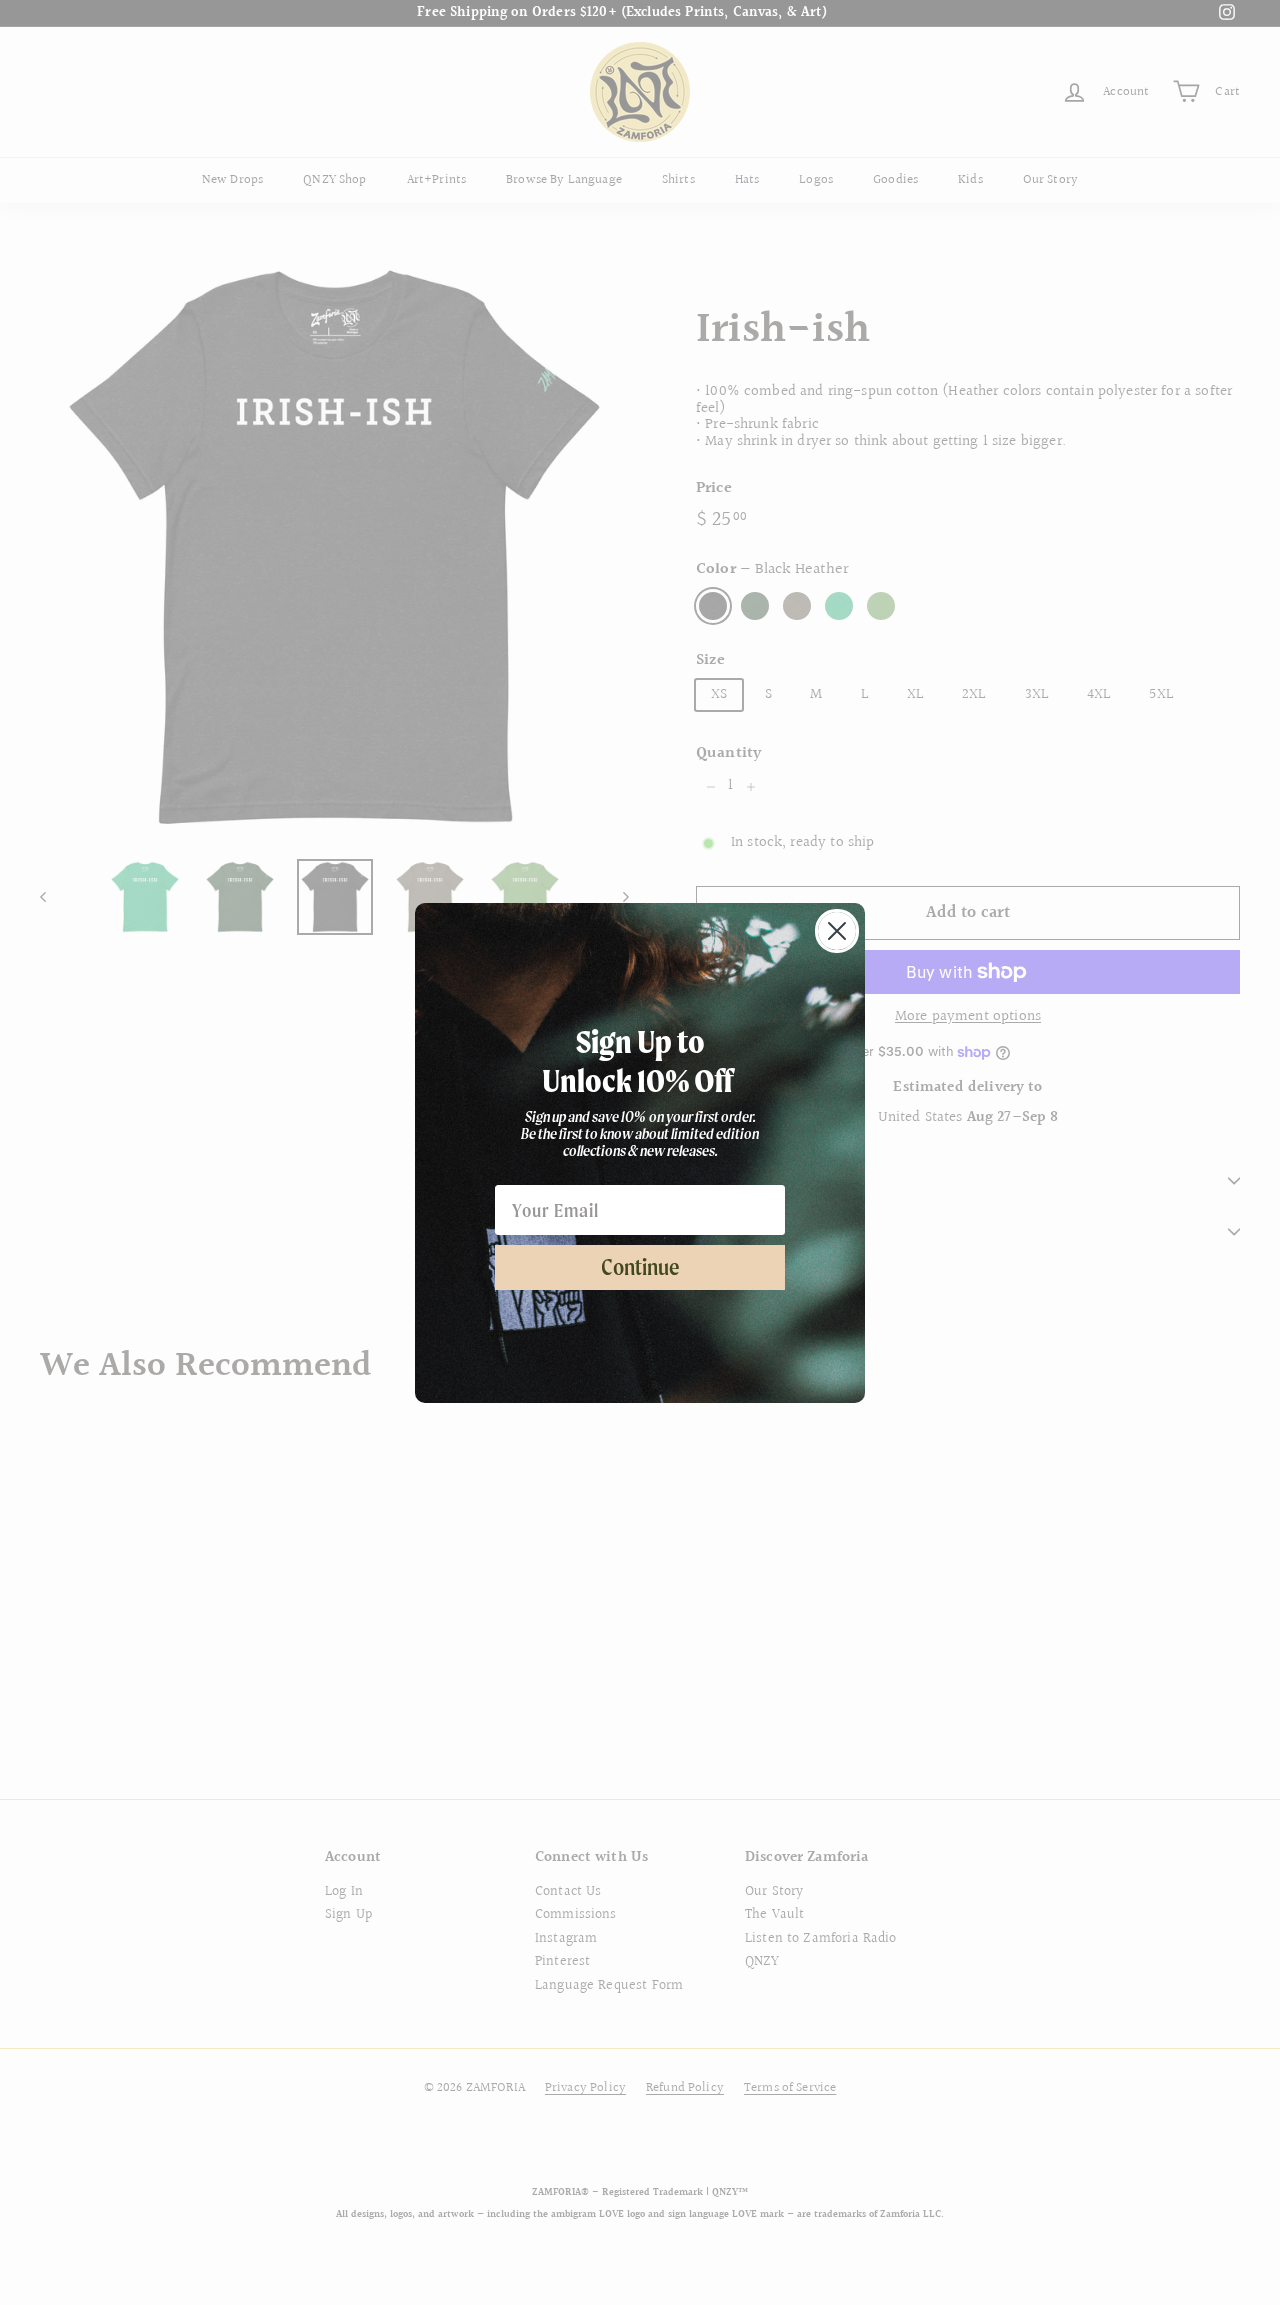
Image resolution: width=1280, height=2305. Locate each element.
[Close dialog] (837, 931)
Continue (640, 1267)
